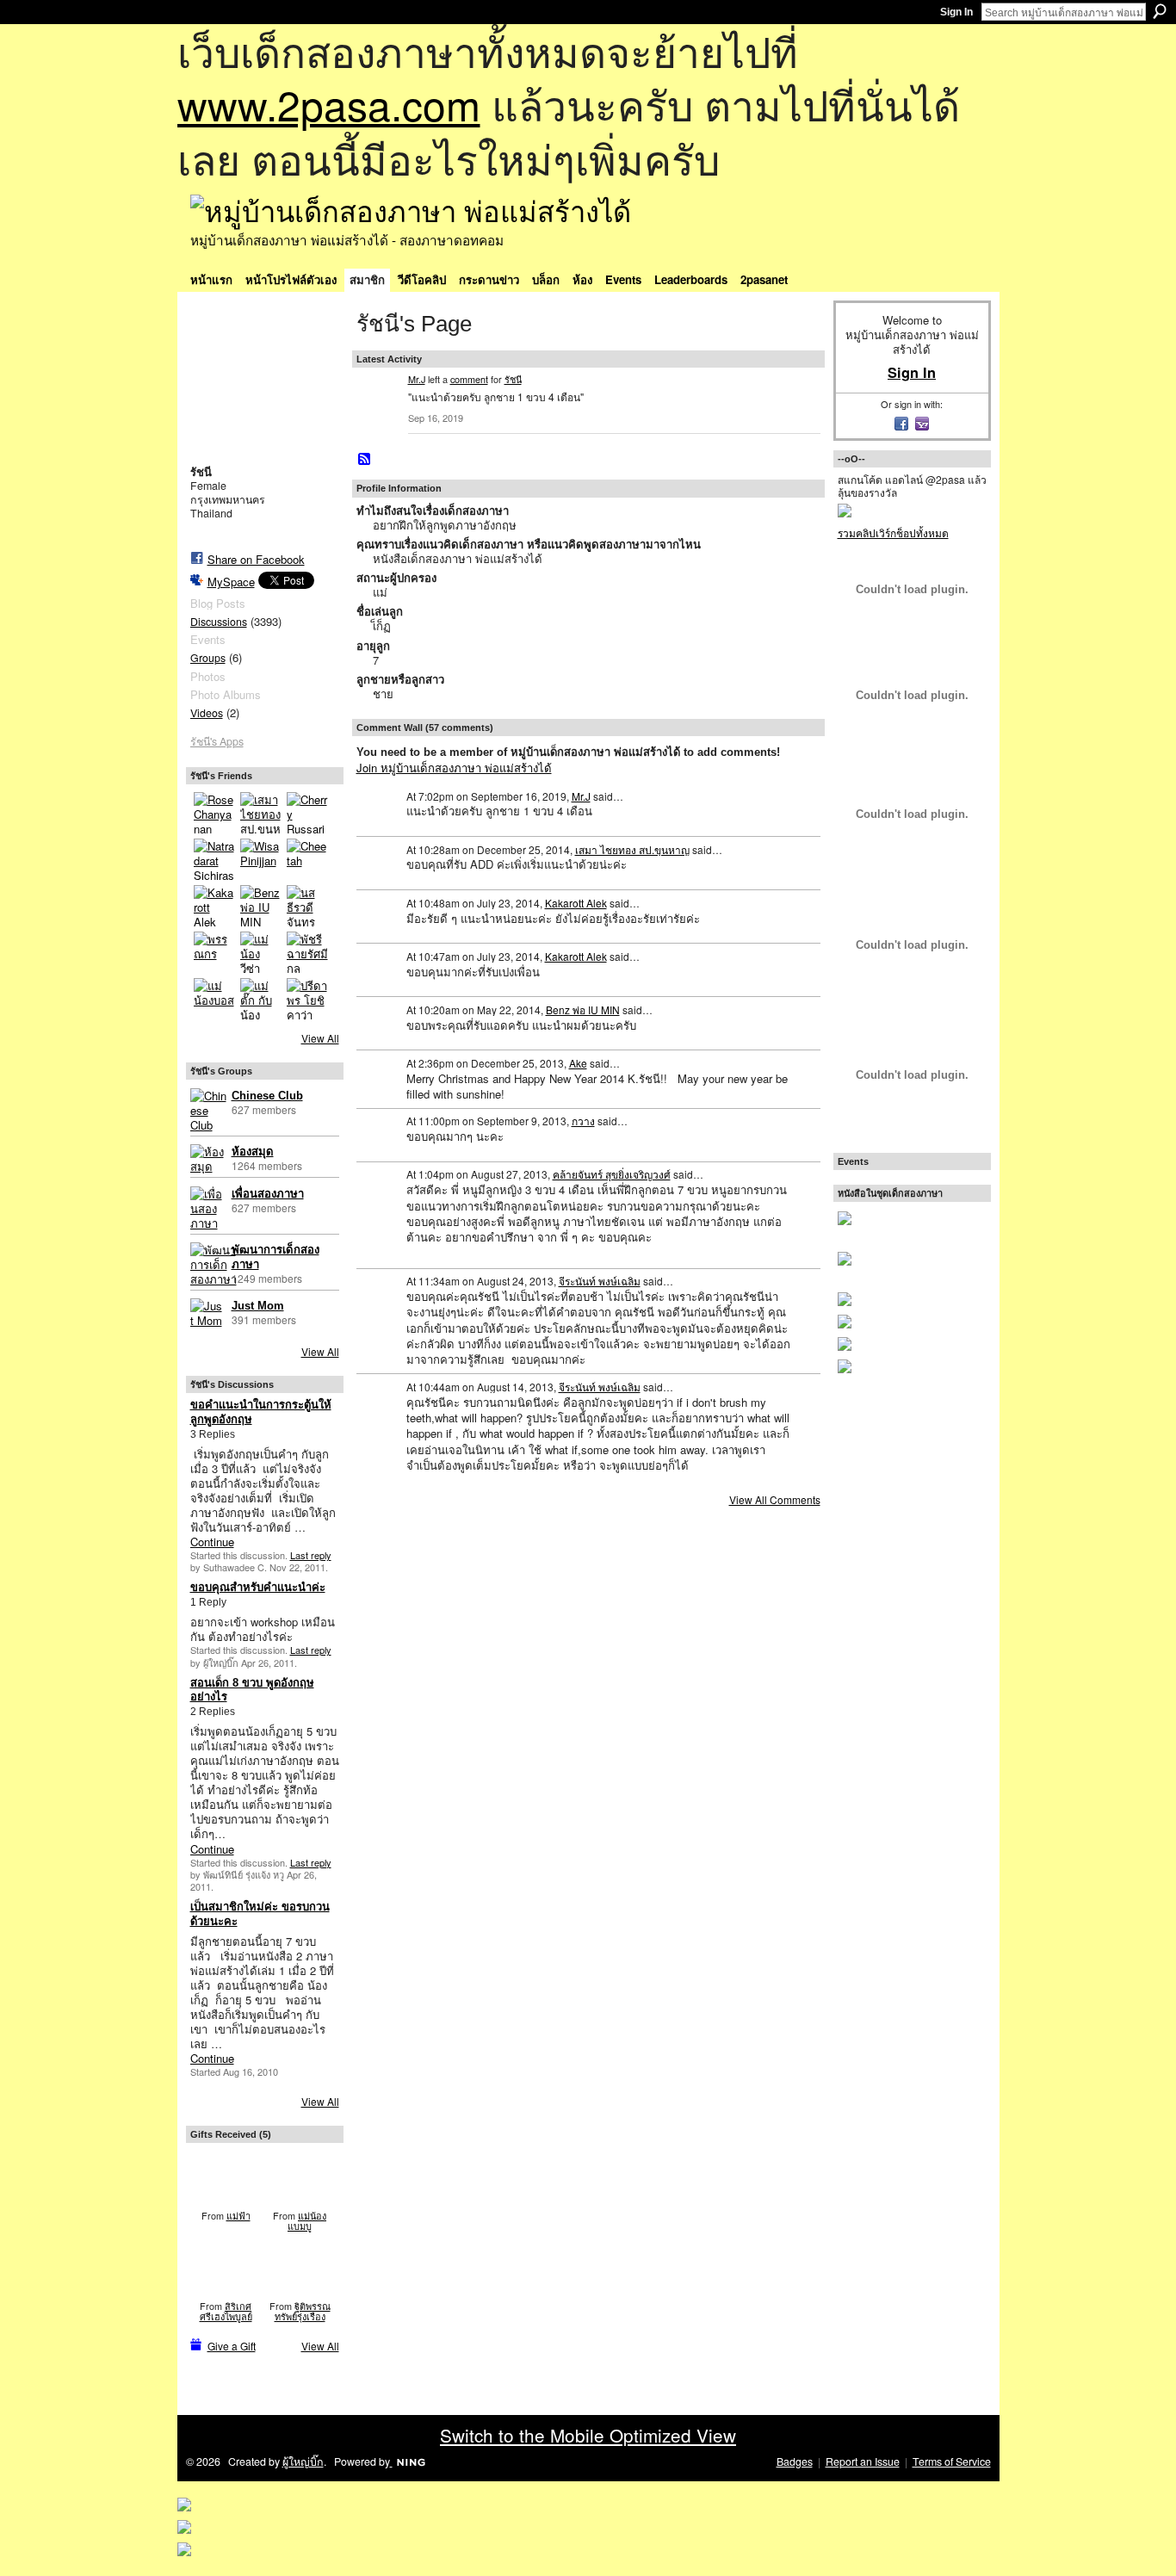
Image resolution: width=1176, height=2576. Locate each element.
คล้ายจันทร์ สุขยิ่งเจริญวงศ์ (612, 1174)
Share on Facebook (256, 559)
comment (469, 379)
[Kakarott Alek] (214, 906)
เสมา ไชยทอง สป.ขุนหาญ (632, 849)
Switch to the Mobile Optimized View (588, 2435)
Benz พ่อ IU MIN (583, 1009)
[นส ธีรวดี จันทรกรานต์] (307, 906)
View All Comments (775, 1499)
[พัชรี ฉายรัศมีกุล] (307, 952)
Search (1160, 11)
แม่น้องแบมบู (307, 2220)
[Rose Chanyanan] (214, 813)
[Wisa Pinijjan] (261, 859)
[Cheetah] (307, 859)
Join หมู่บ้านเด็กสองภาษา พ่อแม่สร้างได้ (454, 768)
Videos (207, 713)
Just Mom (258, 1306)
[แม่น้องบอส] (214, 999)
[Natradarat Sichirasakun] (214, 859)
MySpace (231, 582)
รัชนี (513, 379)
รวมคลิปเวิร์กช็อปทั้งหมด (893, 533)
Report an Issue (863, 2461)
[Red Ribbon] (226, 2176)
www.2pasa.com (329, 104)
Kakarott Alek (576, 903)
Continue (212, 1542)
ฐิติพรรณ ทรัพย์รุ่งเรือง (303, 2311)
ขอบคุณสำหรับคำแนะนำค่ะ (258, 1587)
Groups (208, 658)
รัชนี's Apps (217, 741)
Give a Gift (232, 2346)
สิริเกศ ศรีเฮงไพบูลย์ (226, 2311)
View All (320, 1038)
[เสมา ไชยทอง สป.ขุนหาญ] (261, 813)
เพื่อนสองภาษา (268, 1194)
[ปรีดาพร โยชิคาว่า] (307, 999)
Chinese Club (267, 1096)
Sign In (956, 12)
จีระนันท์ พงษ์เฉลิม (600, 1281)
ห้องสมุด (253, 1152)
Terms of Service (952, 2461)
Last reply (311, 1555)
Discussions (219, 622)
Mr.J (417, 379)
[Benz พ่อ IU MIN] (261, 906)
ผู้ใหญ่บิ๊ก (303, 2461)
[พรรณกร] (214, 952)
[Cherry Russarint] (307, 813)
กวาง (583, 1121)
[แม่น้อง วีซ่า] (261, 952)
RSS (365, 460)
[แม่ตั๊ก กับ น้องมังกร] (261, 999)
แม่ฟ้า (238, 2215)
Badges (795, 2461)
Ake (578, 1063)
